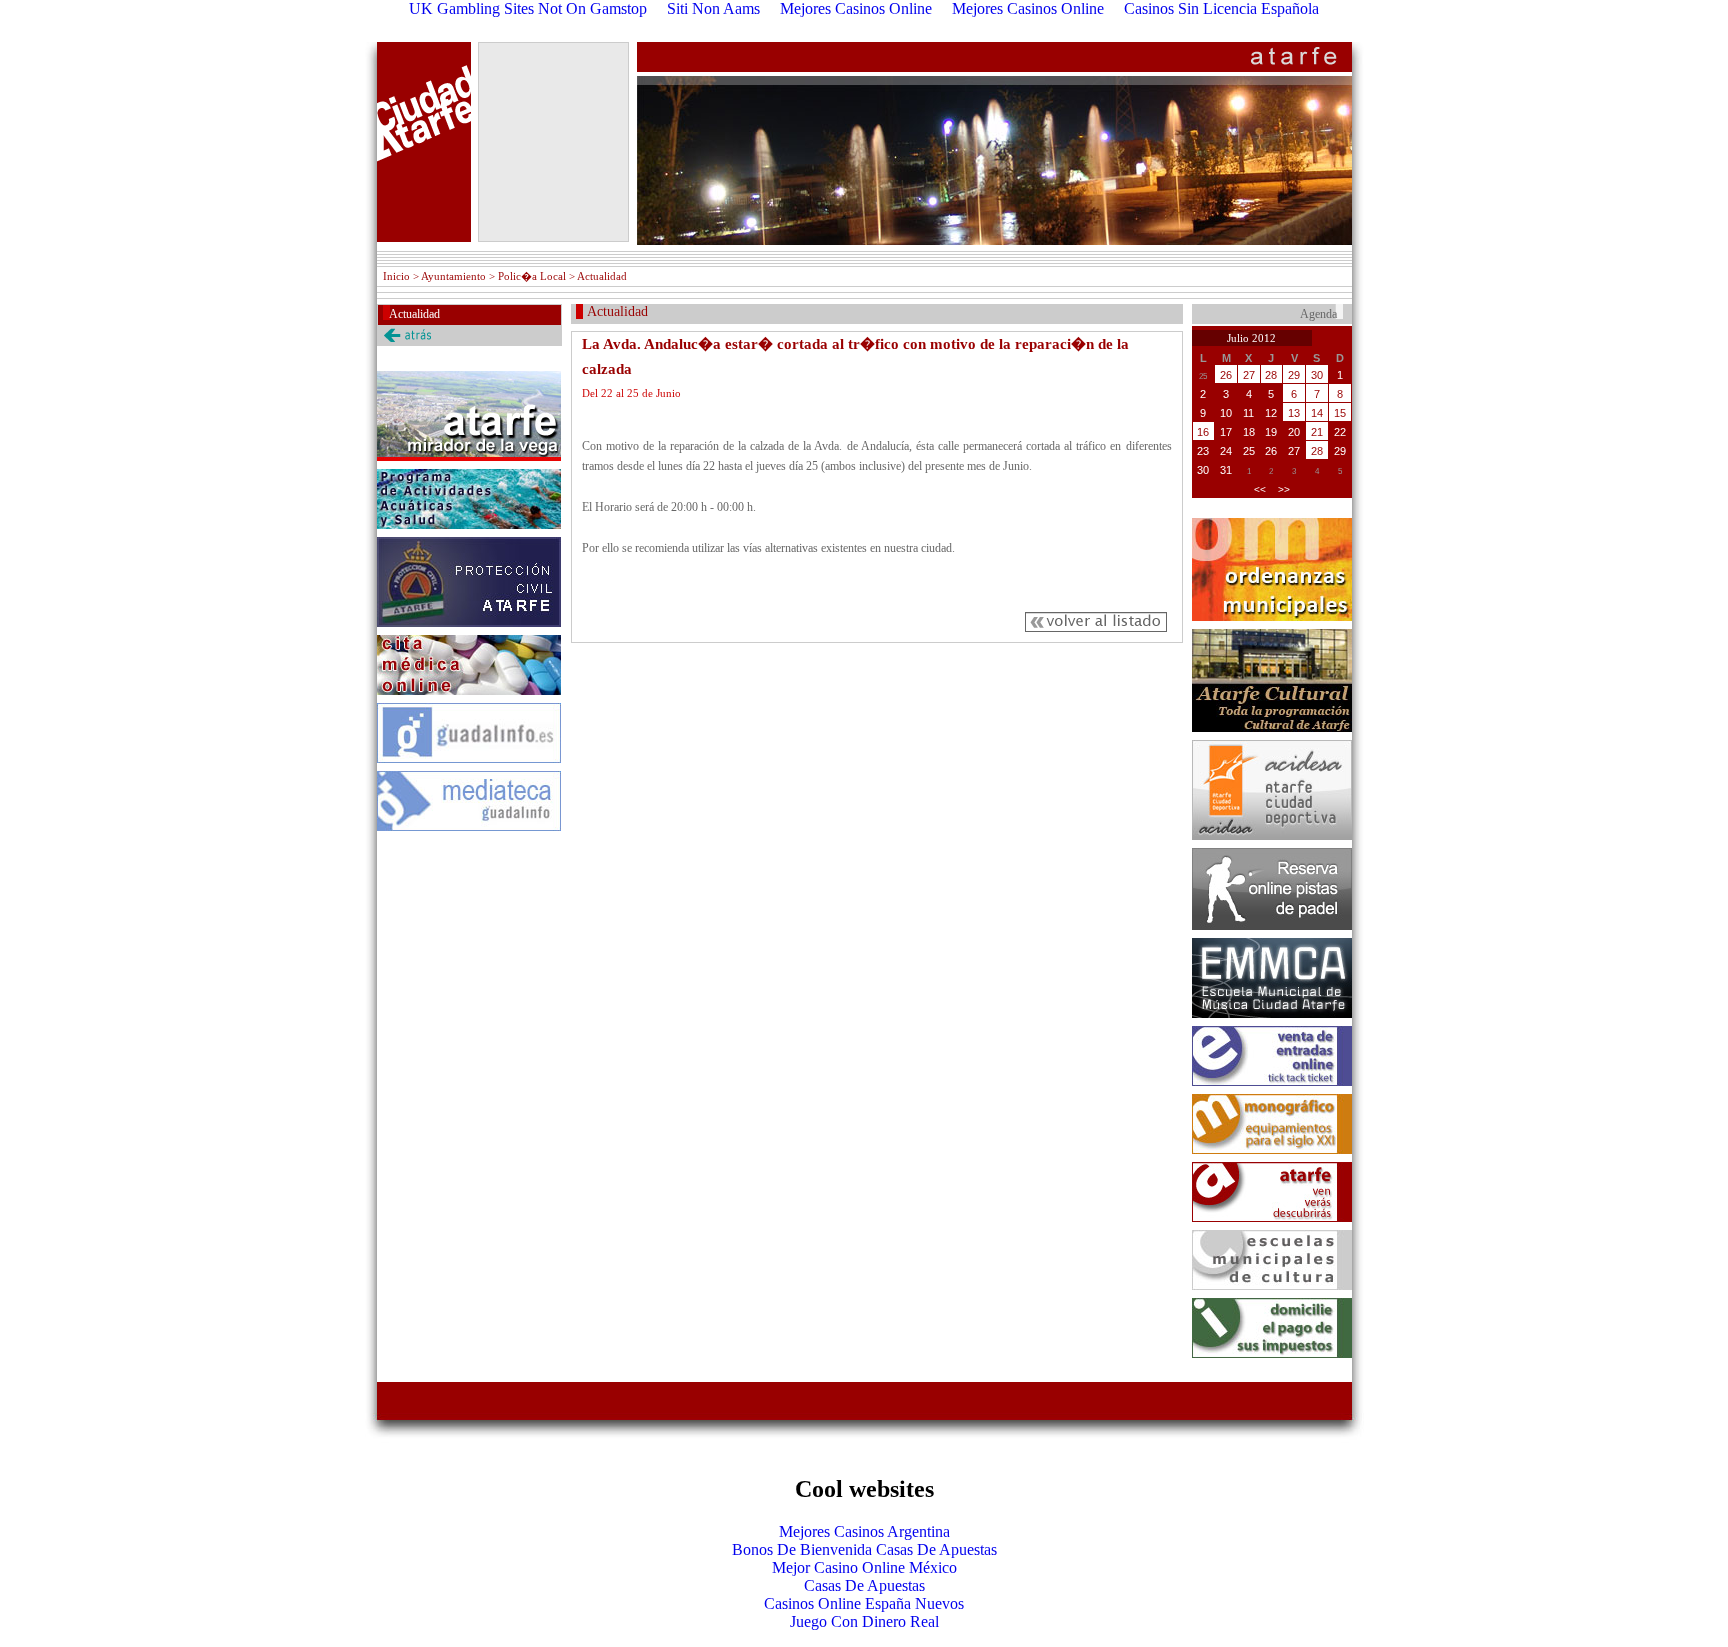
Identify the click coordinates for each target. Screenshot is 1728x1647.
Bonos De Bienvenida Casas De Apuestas (864, 1549)
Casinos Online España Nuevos (864, 1603)
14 (1317, 413)
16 (1203, 432)
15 (1340, 413)
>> (1284, 489)
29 (1294, 375)
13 (1294, 413)
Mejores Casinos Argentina (864, 1531)
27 (1249, 375)
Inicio (396, 276)
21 (1317, 432)
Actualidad (414, 314)
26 (1226, 375)
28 (1271, 375)
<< (1260, 489)
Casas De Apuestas (864, 1585)
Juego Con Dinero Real (864, 1621)
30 (1317, 375)
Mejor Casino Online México (864, 1567)
